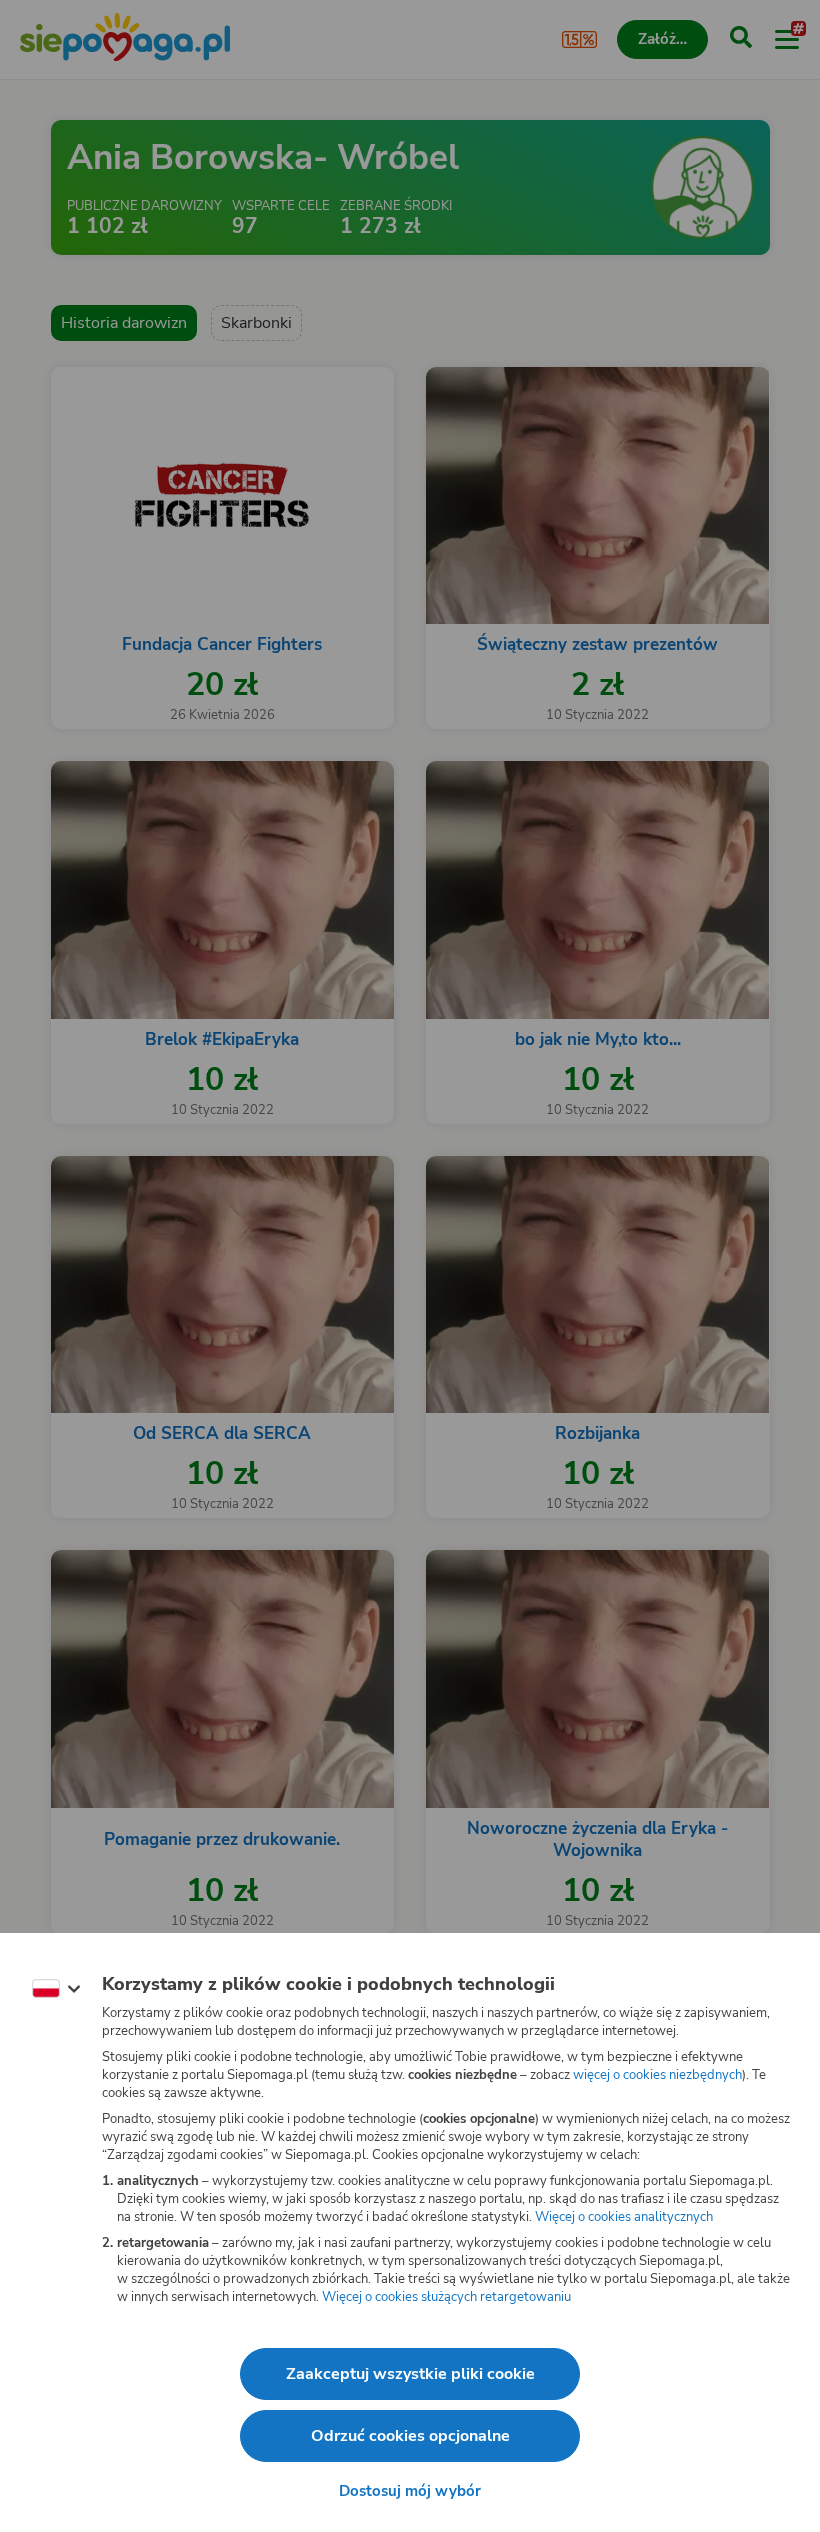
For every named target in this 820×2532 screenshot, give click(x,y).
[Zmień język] (56, 1989)
